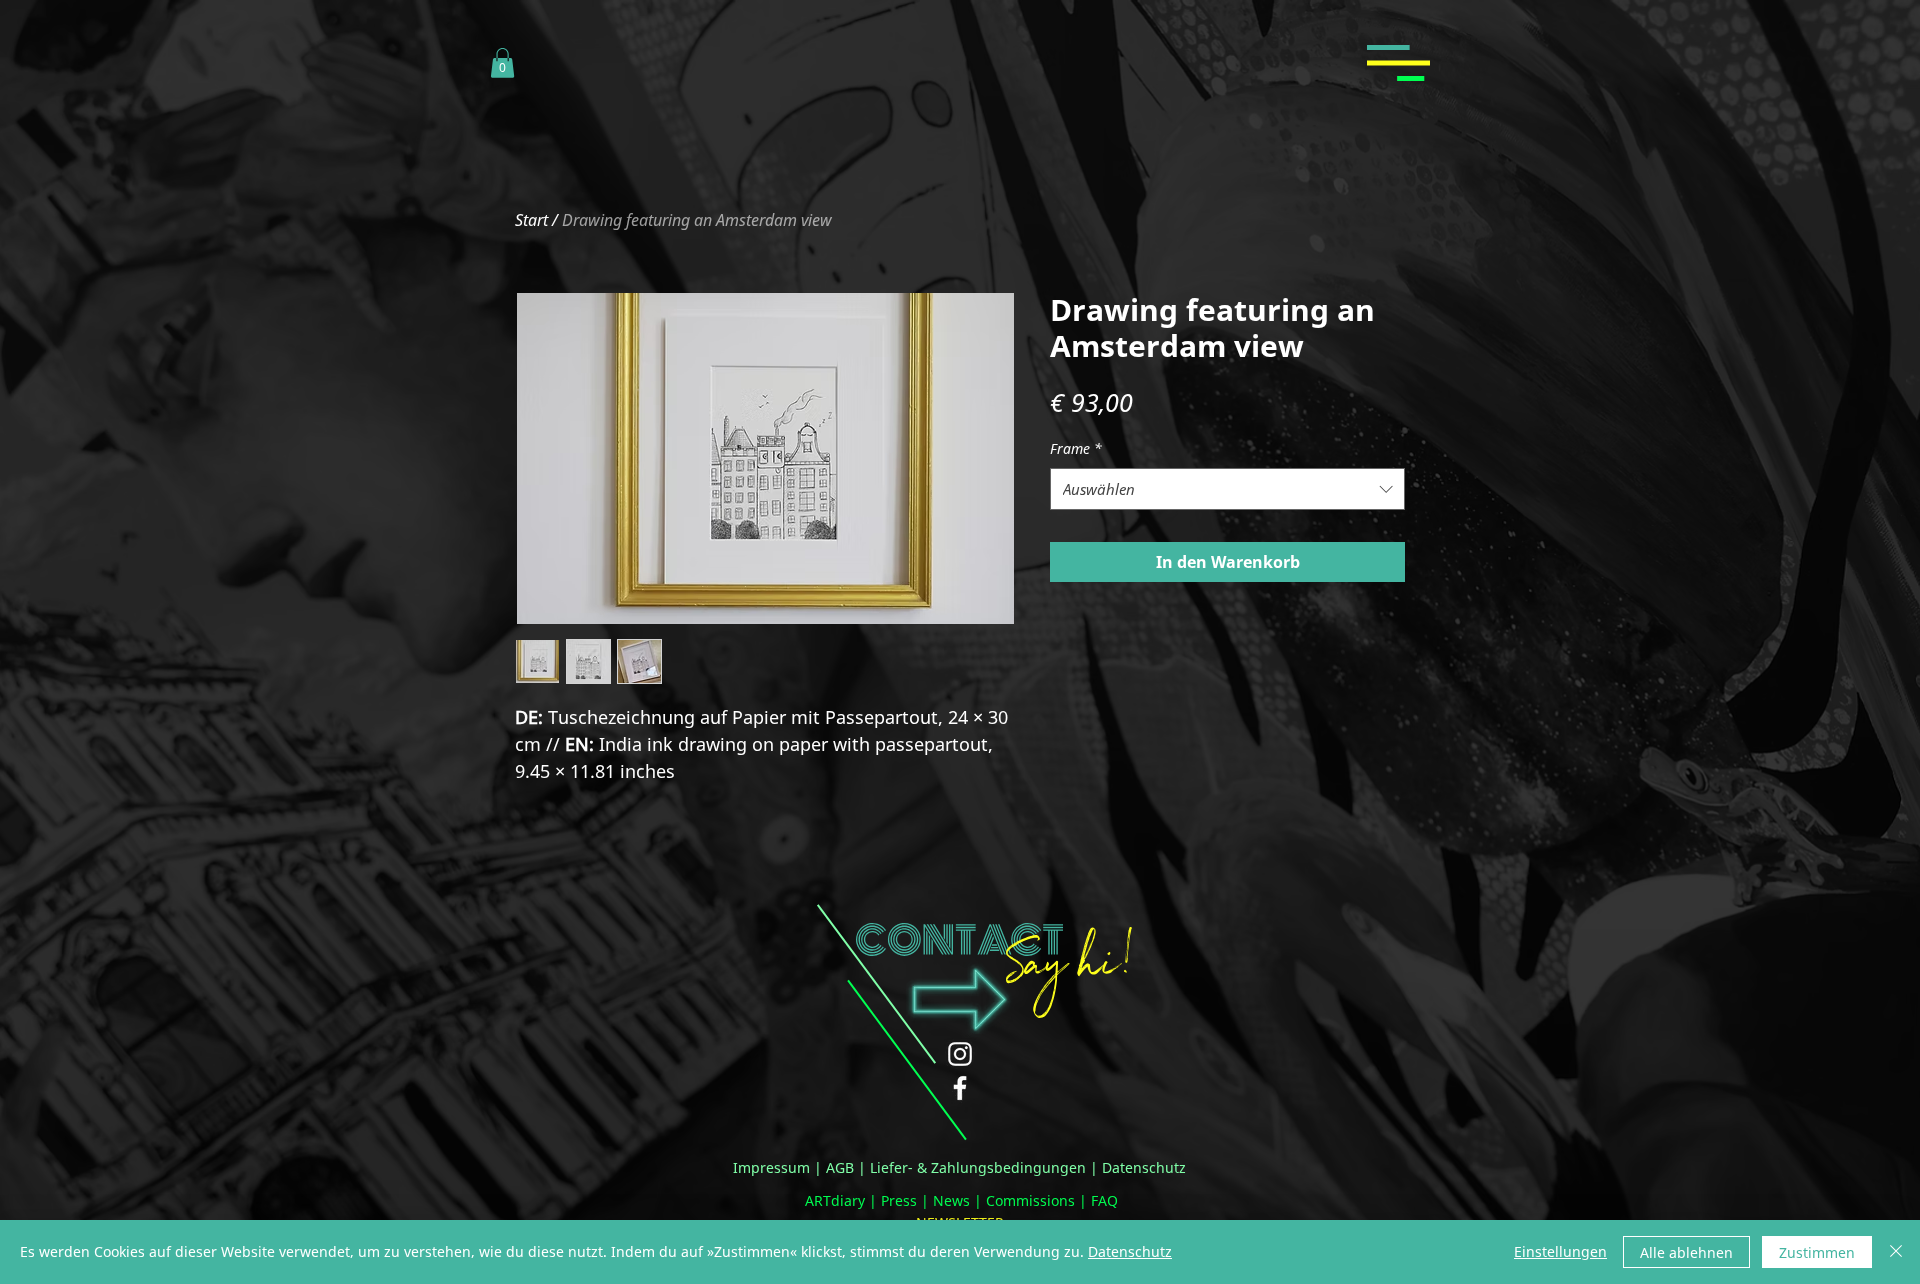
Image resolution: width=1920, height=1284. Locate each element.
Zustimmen (1817, 1252)
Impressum (771, 1167)
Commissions (1030, 1200)
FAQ (1104, 1200)
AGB (840, 1167)
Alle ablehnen (1686, 1252)
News (951, 1200)
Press (899, 1200)
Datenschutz (1144, 1167)
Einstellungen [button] (1560, 1251)
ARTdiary (835, 1200)
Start (531, 220)
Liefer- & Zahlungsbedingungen (978, 1167)
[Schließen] (1896, 1252)
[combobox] (1227, 489)
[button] (502, 63)
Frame (1076, 448)
